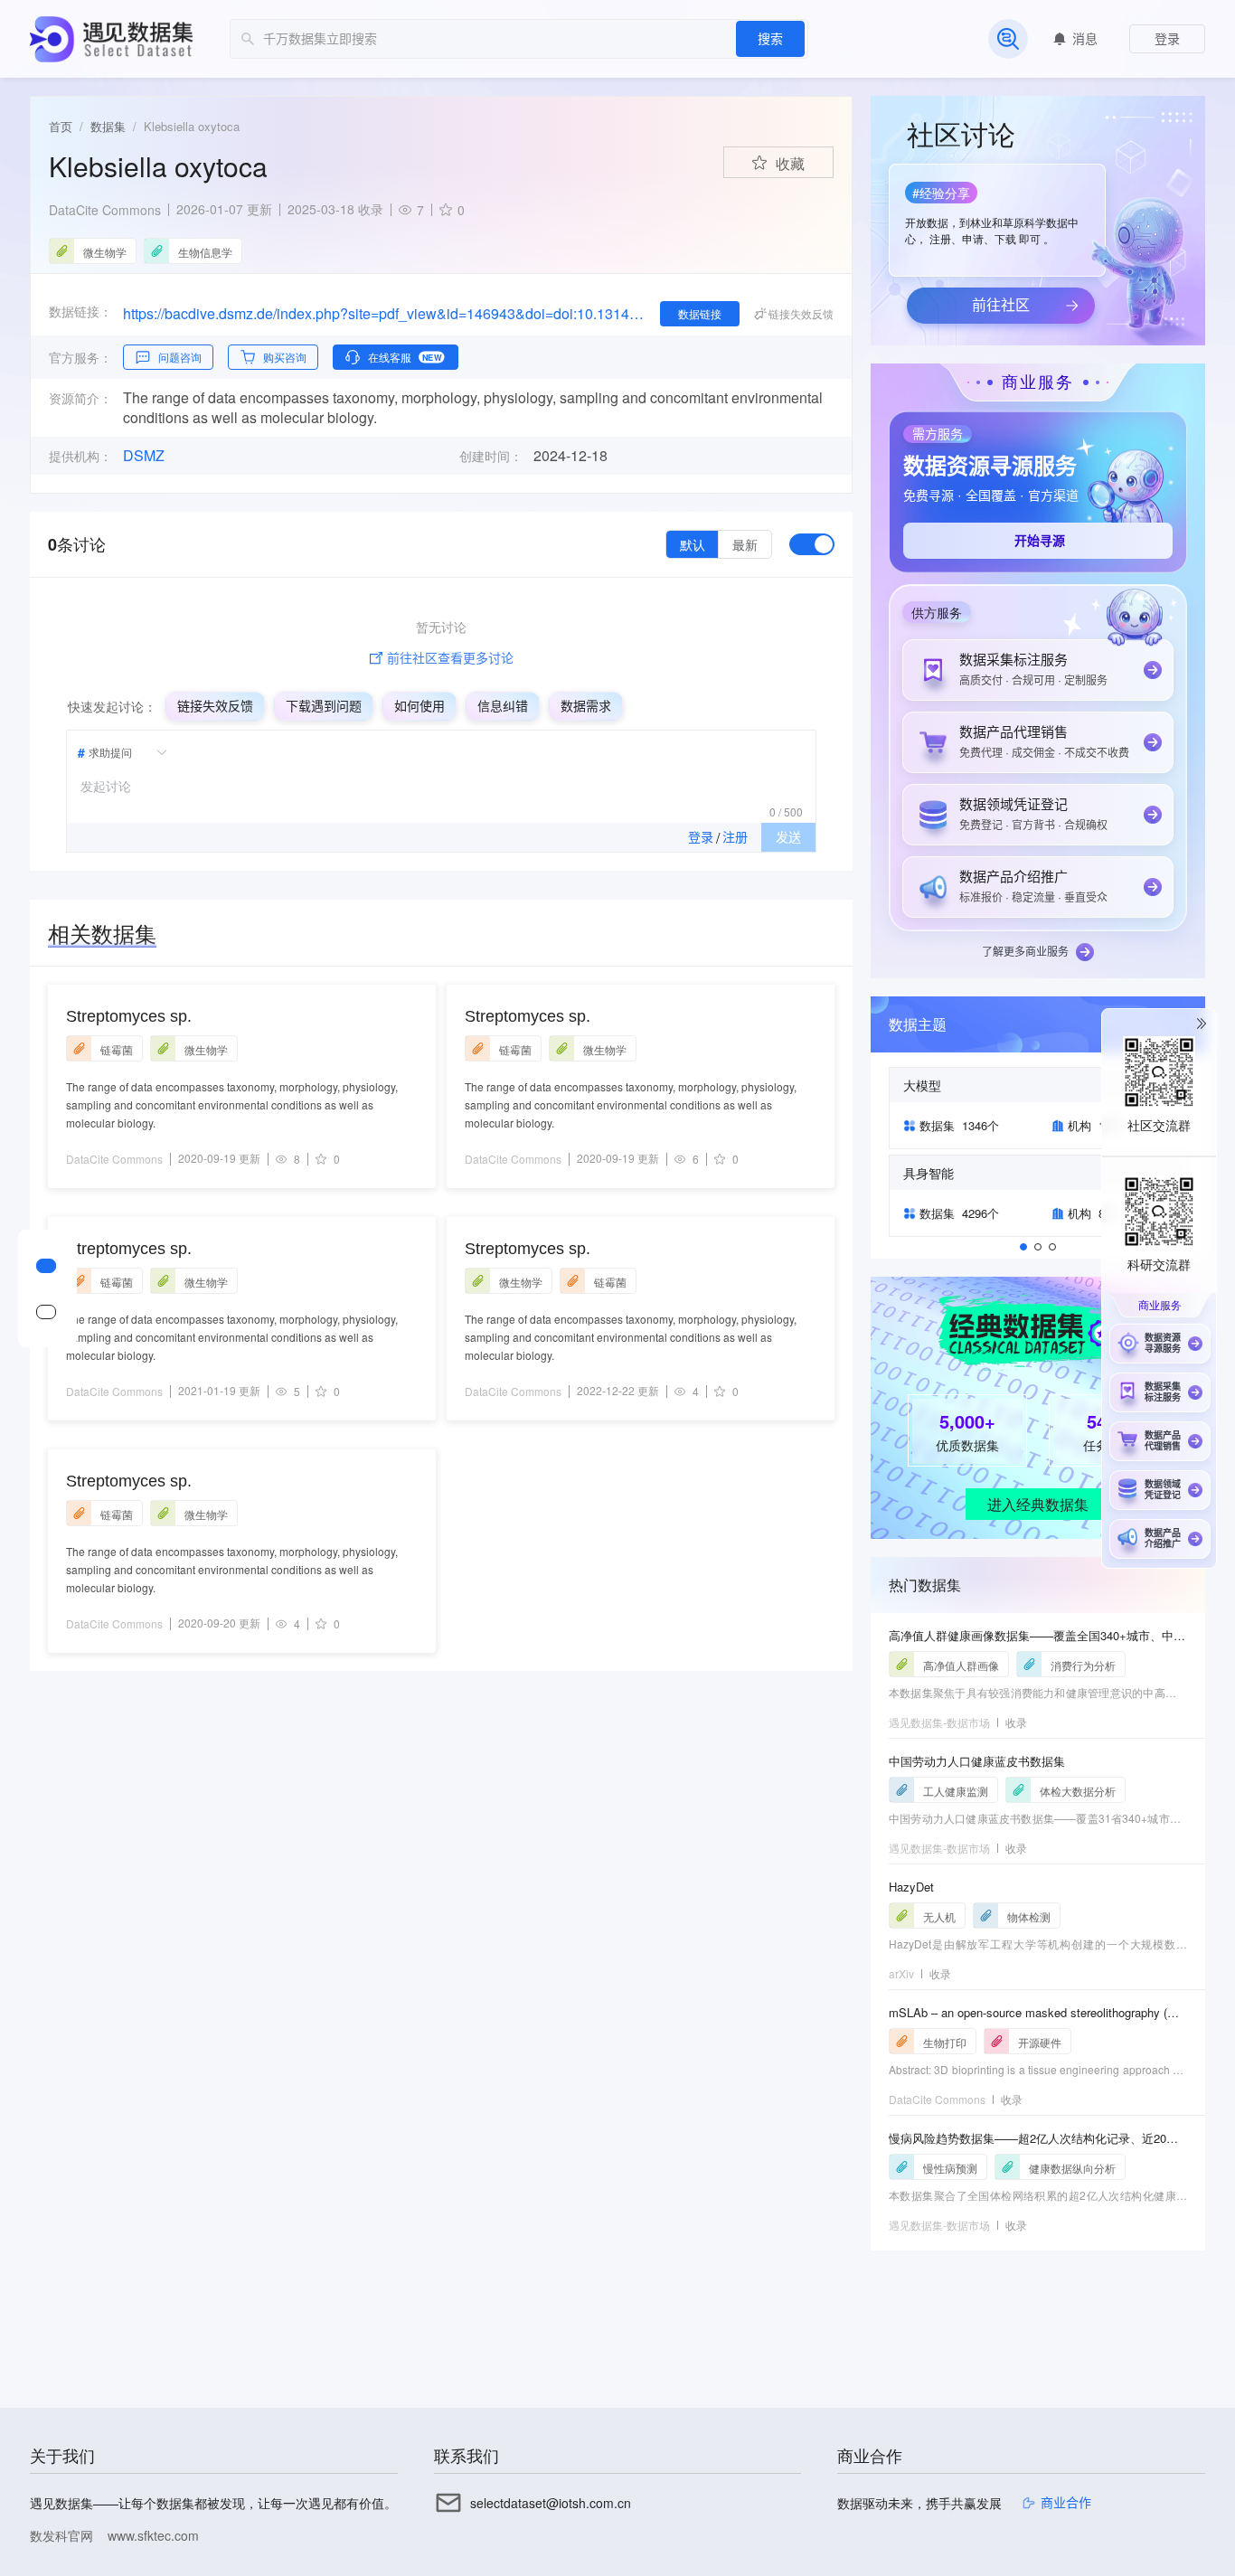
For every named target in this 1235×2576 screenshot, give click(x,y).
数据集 (108, 126)
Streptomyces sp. (129, 1016)
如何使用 (420, 706)
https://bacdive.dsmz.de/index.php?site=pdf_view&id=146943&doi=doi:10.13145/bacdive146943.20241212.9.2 (384, 313)
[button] (995, 214)
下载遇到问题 (324, 706)
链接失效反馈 (215, 706)
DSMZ (144, 456)
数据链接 (700, 313)
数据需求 (586, 706)
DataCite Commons (105, 210)
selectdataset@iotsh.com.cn (551, 2503)
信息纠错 (503, 706)
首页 (61, 126)
